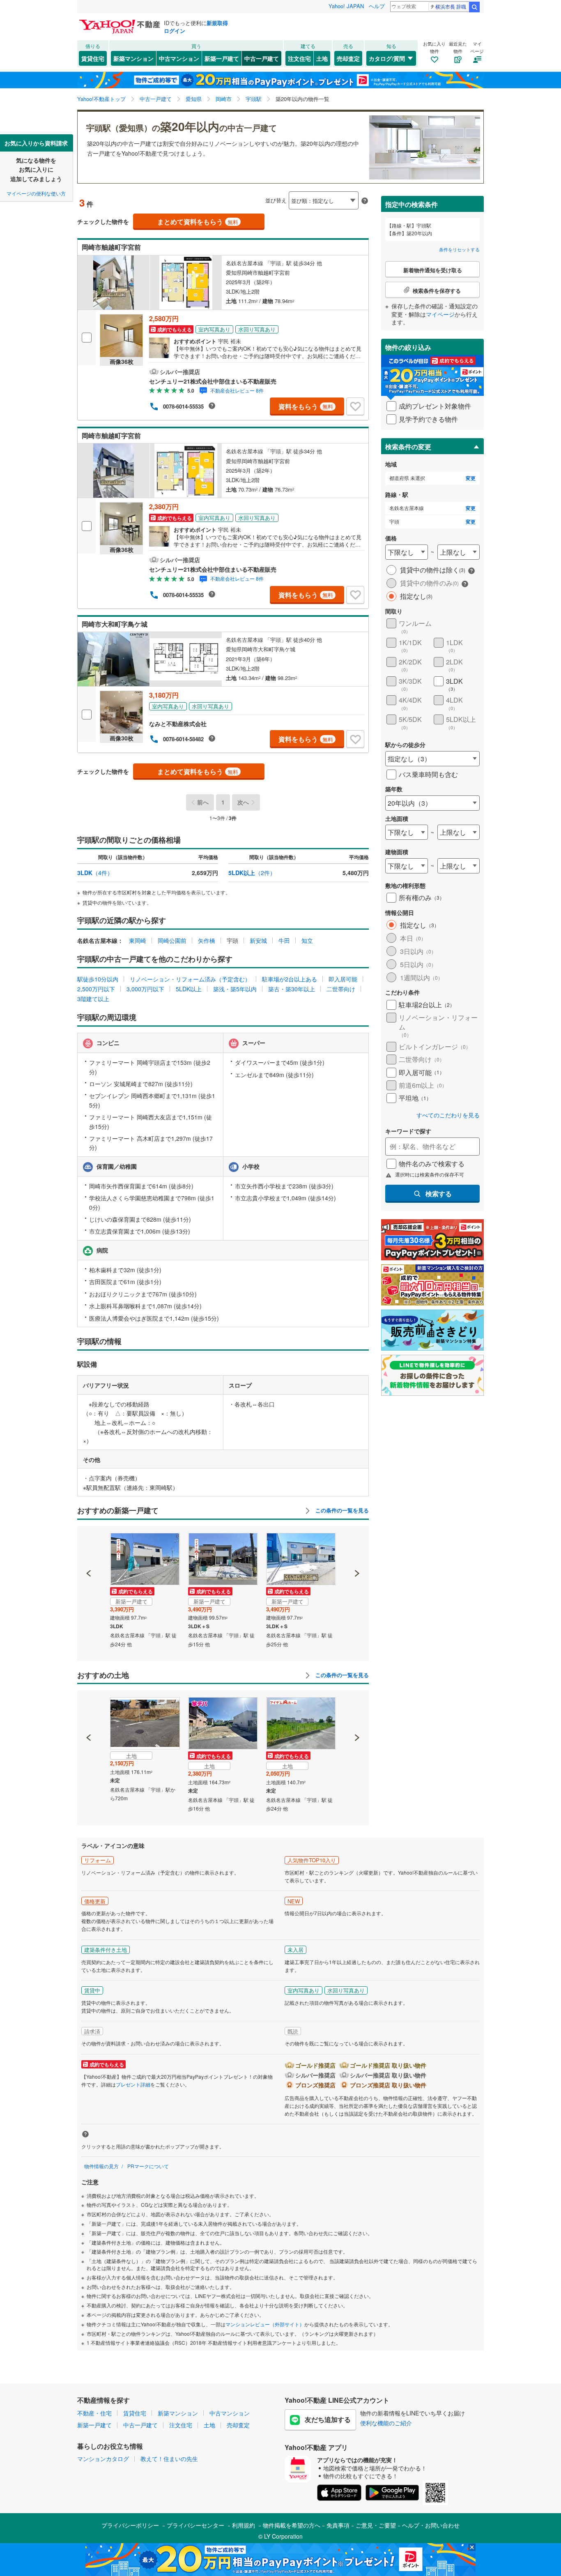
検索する (439, 1194)
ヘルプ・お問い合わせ (431, 2525)
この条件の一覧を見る (341, 1510)
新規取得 (217, 23)
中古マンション (179, 58)
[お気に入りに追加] (355, 407)
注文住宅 (299, 58)
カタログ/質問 (387, 58)
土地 (322, 58)
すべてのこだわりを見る (448, 1115)
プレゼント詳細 (133, 2084)
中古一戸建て (262, 58)
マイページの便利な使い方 (36, 193)
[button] (89, 1545)
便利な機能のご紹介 (386, 2423)
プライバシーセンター (195, 2525)
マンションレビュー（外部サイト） (265, 2324)
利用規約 (244, 2525)
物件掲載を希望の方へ (292, 2525)
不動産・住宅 (94, 2413)
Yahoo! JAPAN (346, 6)
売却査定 (348, 58)
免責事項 (338, 2525)
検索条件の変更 (408, 447)
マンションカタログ (103, 2459)
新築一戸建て (222, 58)
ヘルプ (377, 6)
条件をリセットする (459, 249)
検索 (474, 7)
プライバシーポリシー (130, 2525)
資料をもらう (306, 406)
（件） (95, 873)
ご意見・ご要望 (376, 2525)
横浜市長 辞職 (451, 6)
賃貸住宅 (93, 58)
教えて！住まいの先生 (169, 2459)
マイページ (440, 314)
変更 (471, 478)
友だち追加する (328, 2419)
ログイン (175, 31)
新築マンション (133, 58)
